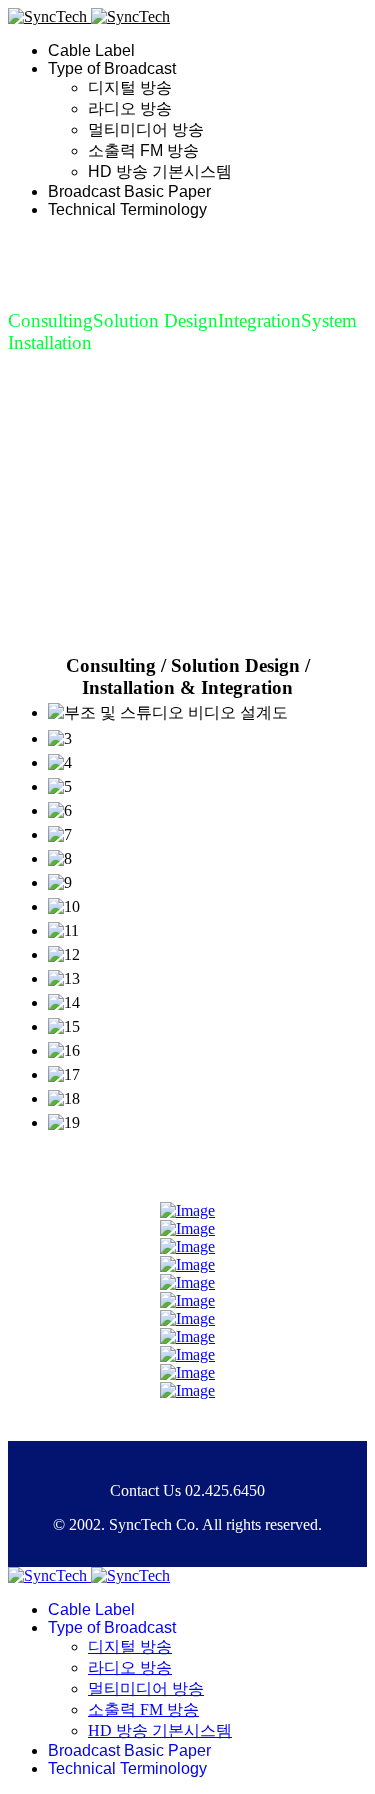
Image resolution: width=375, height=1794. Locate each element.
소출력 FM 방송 (143, 150)
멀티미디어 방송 (146, 129)
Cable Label (91, 50)
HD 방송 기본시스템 (160, 171)
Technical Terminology (127, 209)
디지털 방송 (130, 87)
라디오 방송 (130, 108)
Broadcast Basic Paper (129, 191)
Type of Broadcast (112, 68)
